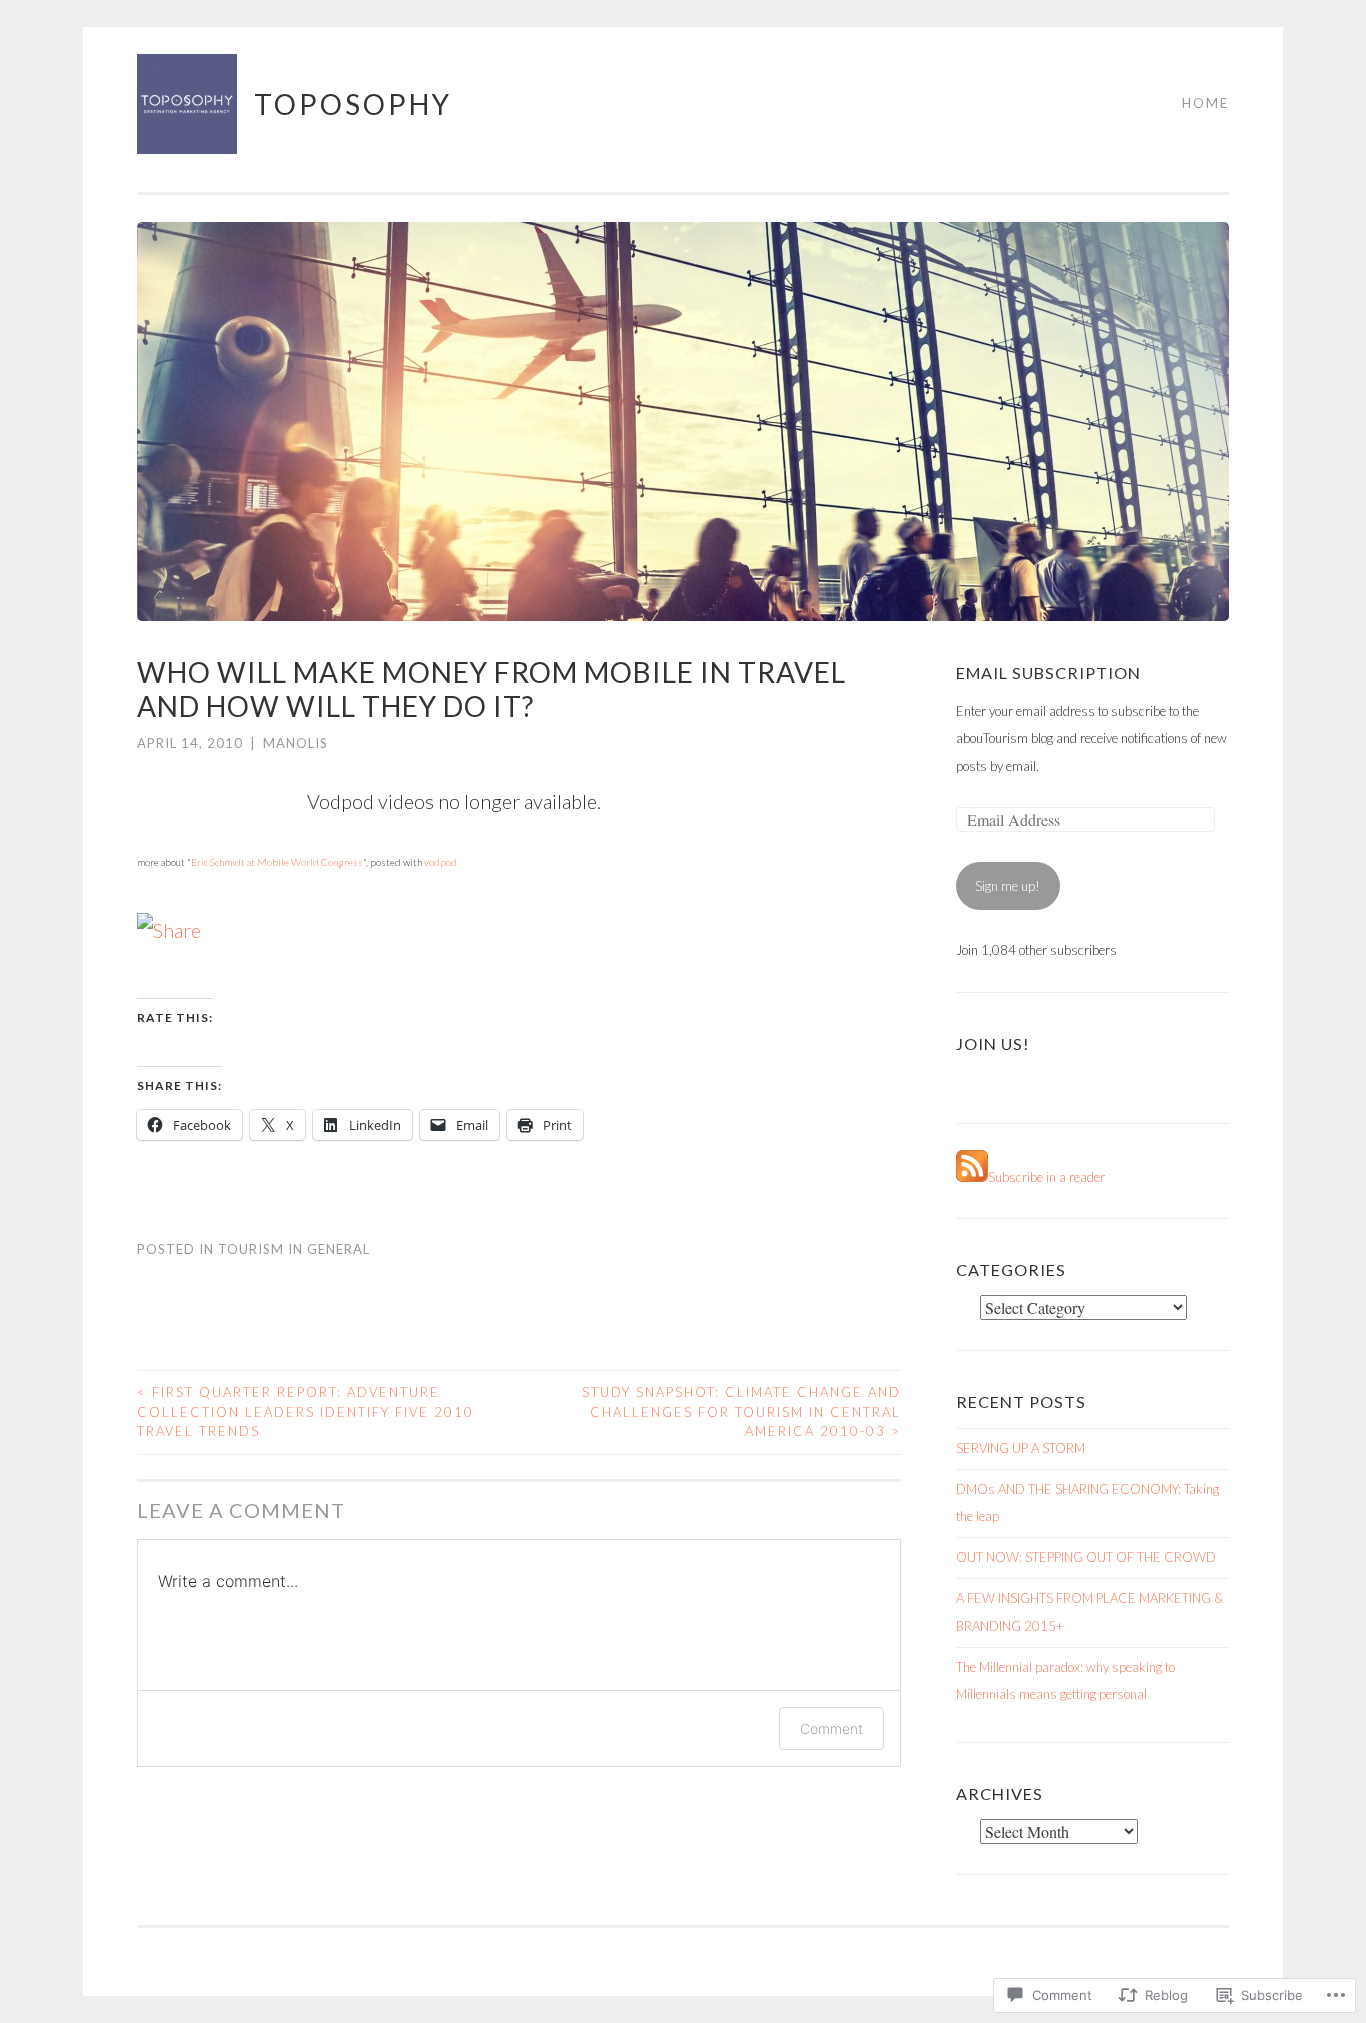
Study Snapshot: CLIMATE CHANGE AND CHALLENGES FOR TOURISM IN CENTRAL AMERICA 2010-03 (741, 1411)
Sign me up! (1007, 886)
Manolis (295, 743)
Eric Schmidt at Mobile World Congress (277, 862)
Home (1205, 103)
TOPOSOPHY (353, 104)
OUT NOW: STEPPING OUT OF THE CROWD (1086, 1557)
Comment (831, 1728)
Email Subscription (1048, 672)
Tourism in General (294, 1249)
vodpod (440, 862)
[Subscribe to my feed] (972, 1177)
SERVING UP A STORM (1020, 1448)
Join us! (993, 1043)
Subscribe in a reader (1046, 1177)
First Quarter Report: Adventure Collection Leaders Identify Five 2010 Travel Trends (305, 1411)
